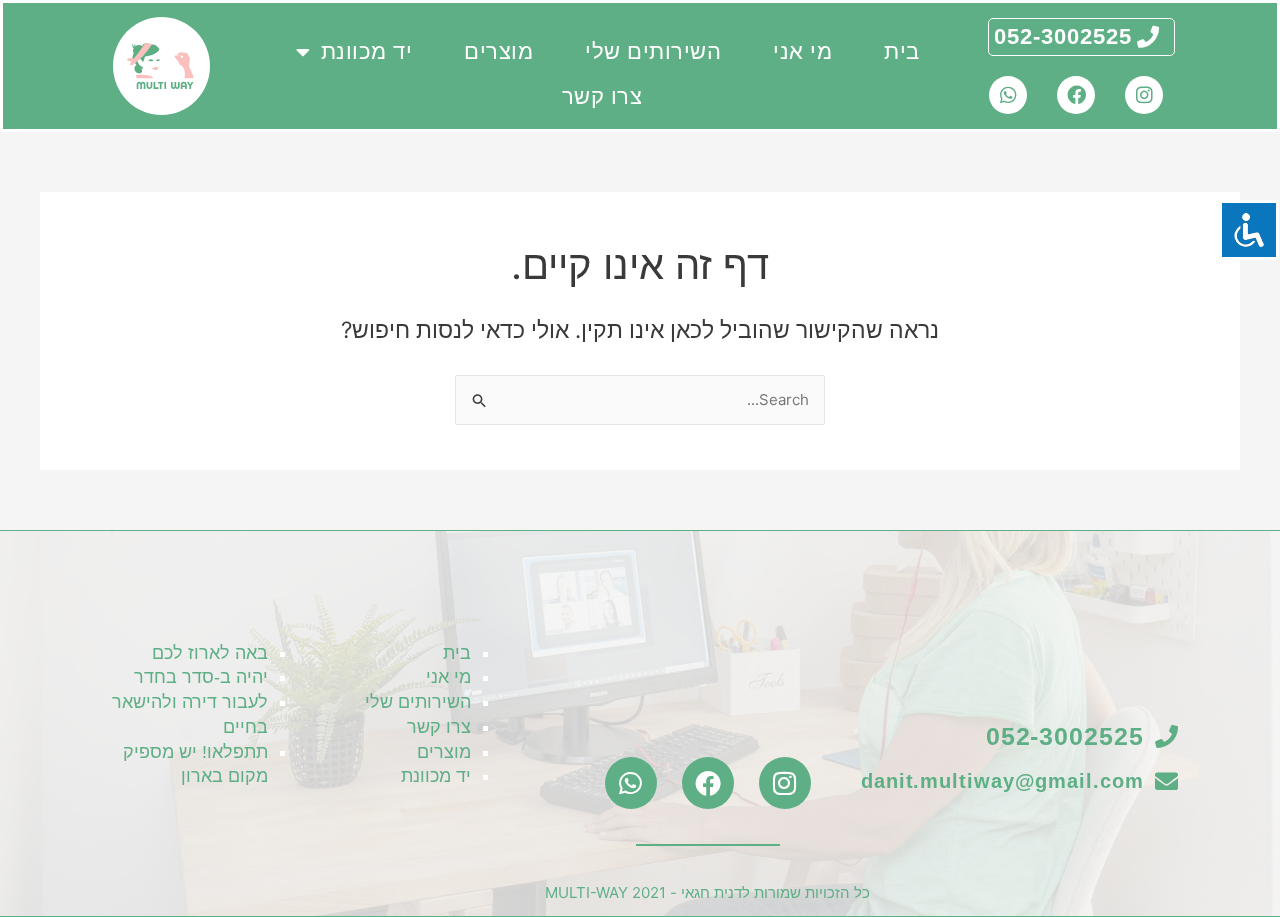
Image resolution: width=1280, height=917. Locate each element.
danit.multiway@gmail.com (1002, 781)
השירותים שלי (653, 51)
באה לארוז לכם (210, 653)
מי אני (802, 51)
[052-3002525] (1148, 37)
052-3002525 (1063, 36)
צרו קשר (602, 96)
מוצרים (498, 51)
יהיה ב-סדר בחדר (201, 677)
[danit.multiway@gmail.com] (1166, 781)
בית (902, 51)
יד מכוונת (367, 51)
